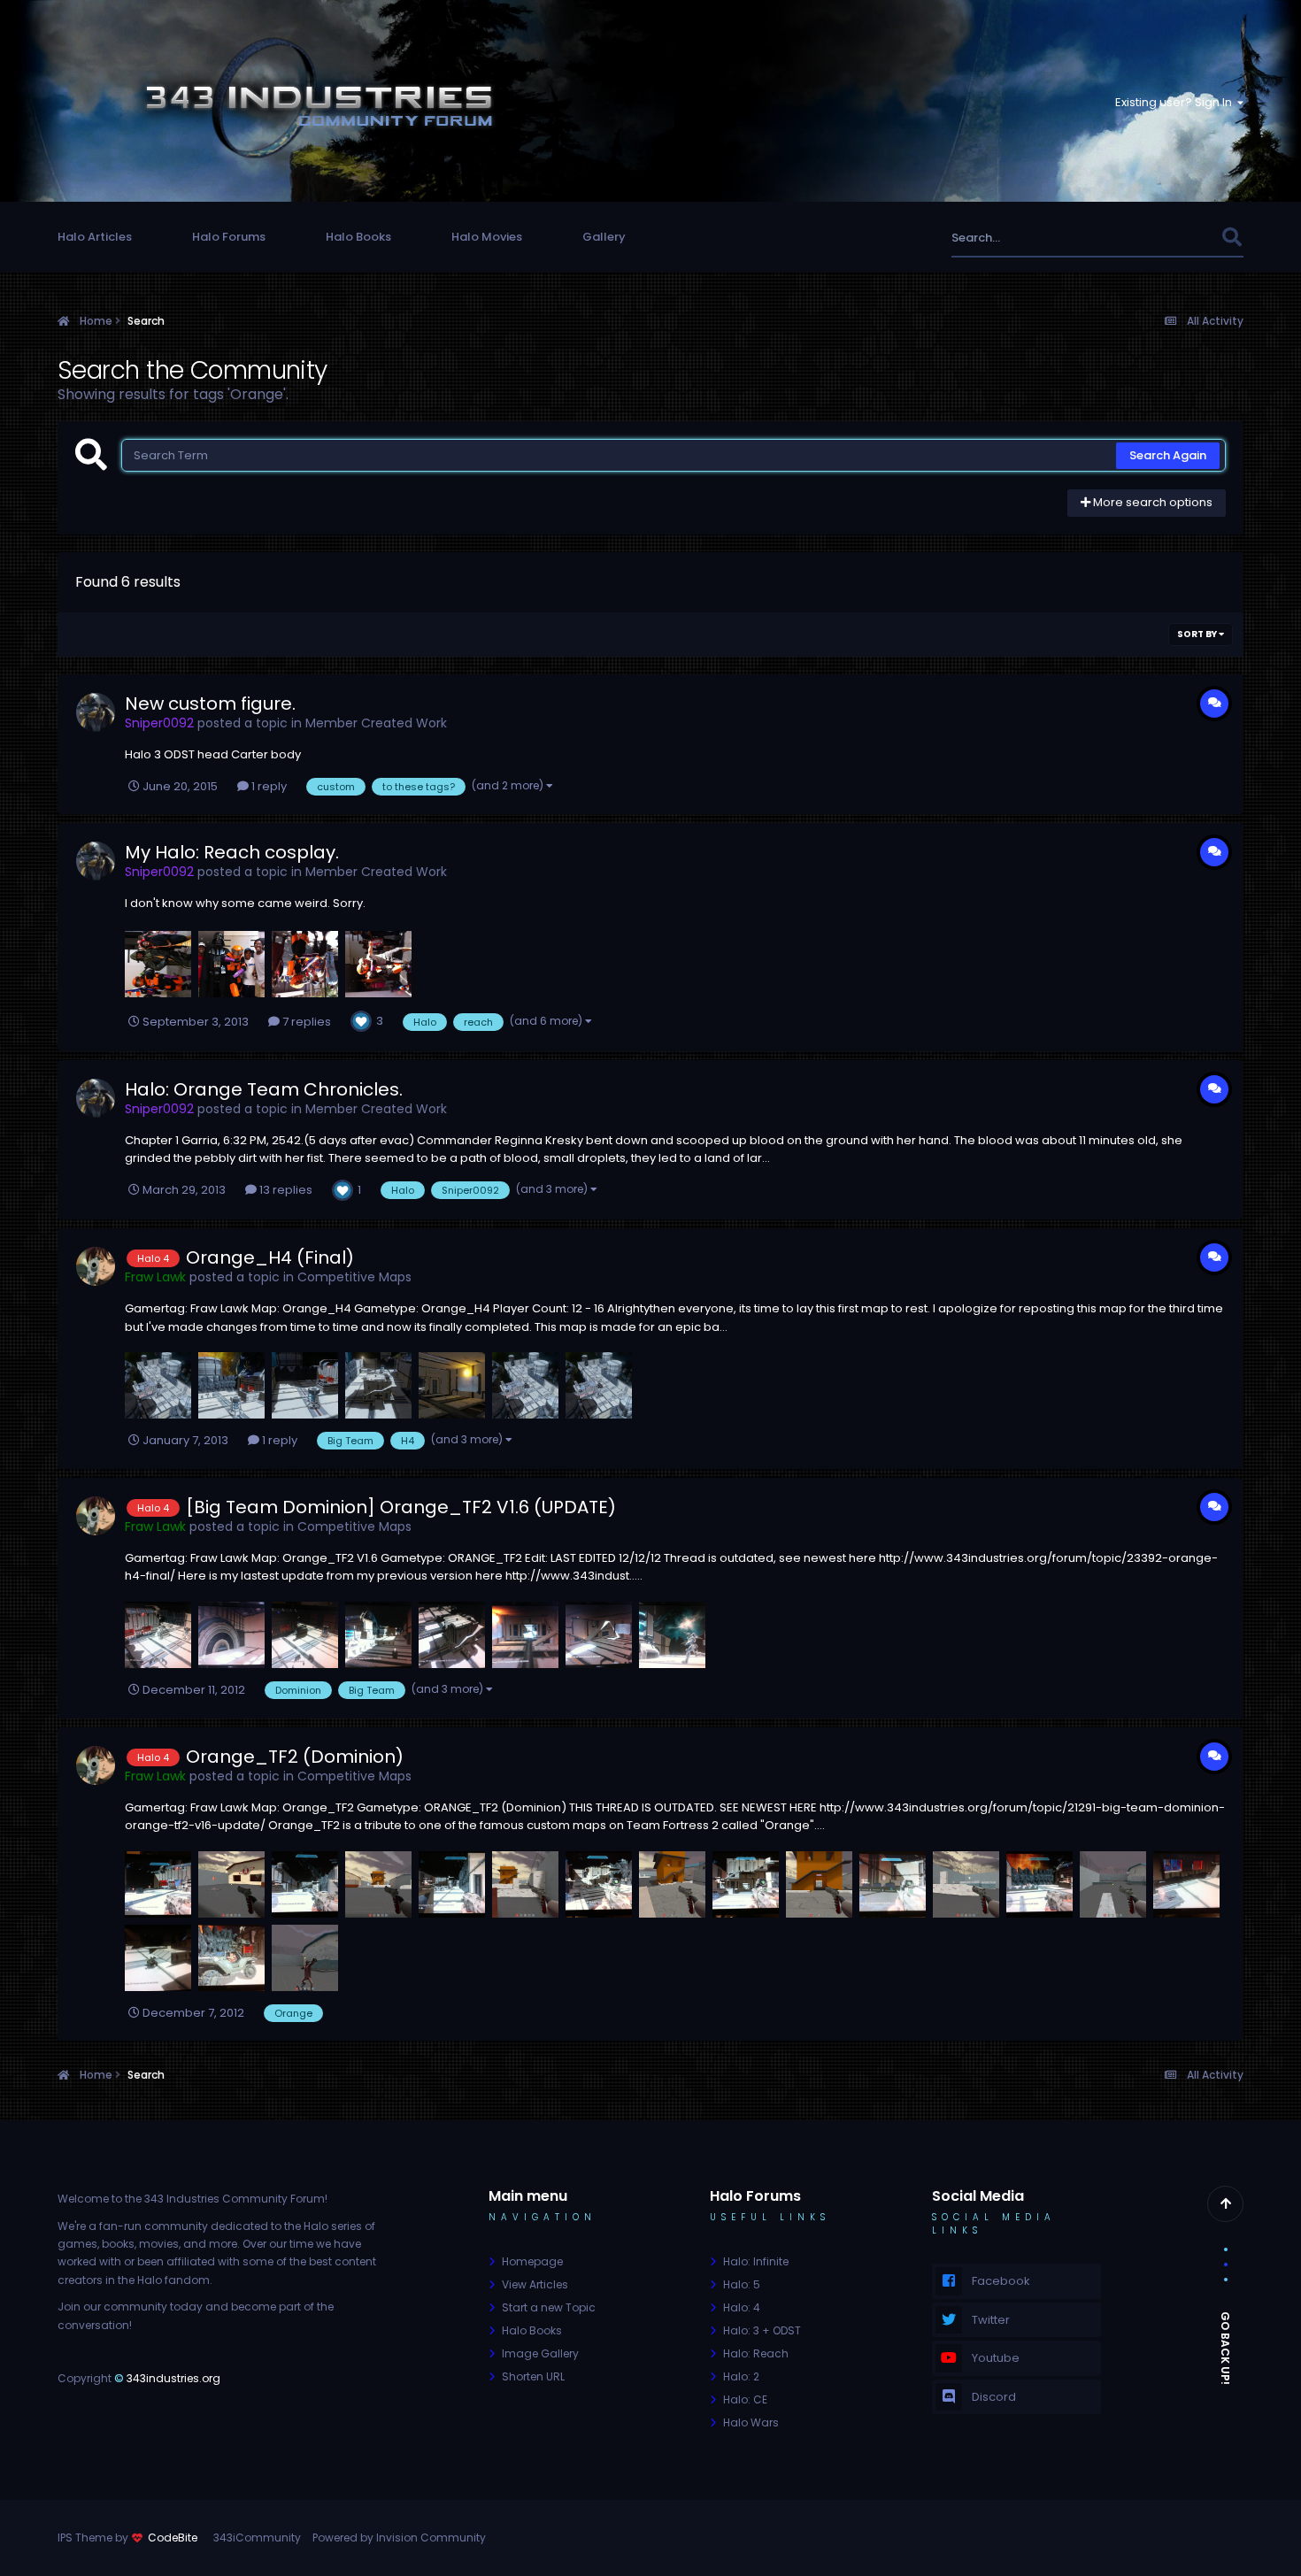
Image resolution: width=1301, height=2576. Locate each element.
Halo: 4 (742, 2307)
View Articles (535, 2284)
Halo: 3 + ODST (762, 2330)
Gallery (604, 237)
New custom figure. (210, 704)
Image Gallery (540, 2353)
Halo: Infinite (756, 2261)
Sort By (1198, 634)
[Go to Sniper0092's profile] (96, 712)
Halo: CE (745, 2399)
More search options (1151, 502)
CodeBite (173, 2538)
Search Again (1168, 455)
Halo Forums (229, 237)
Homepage (532, 2261)
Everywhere (1166, 238)
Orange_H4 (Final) (270, 1257)
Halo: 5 (742, 2284)
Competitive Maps (354, 1277)
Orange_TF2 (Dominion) (295, 1757)
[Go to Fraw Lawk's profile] (96, 1266)
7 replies (305, 1022)
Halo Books (358, 237)
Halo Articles (95, 237)
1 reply (268, 786)
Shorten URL (533, 2376)
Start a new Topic (549, 2307)
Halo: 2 (741, 2376)
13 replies (285, 1190)
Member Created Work (376, 723)
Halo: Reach (756, 2353)
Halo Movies (487, 237)
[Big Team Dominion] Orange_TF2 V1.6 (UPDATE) (401, 1507)
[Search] (1232, 238)
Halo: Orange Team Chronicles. (264, 1089)
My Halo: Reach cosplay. (232, 852)
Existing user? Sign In (1176, 102)
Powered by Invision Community (399, 2538)
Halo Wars (751, 2422)
